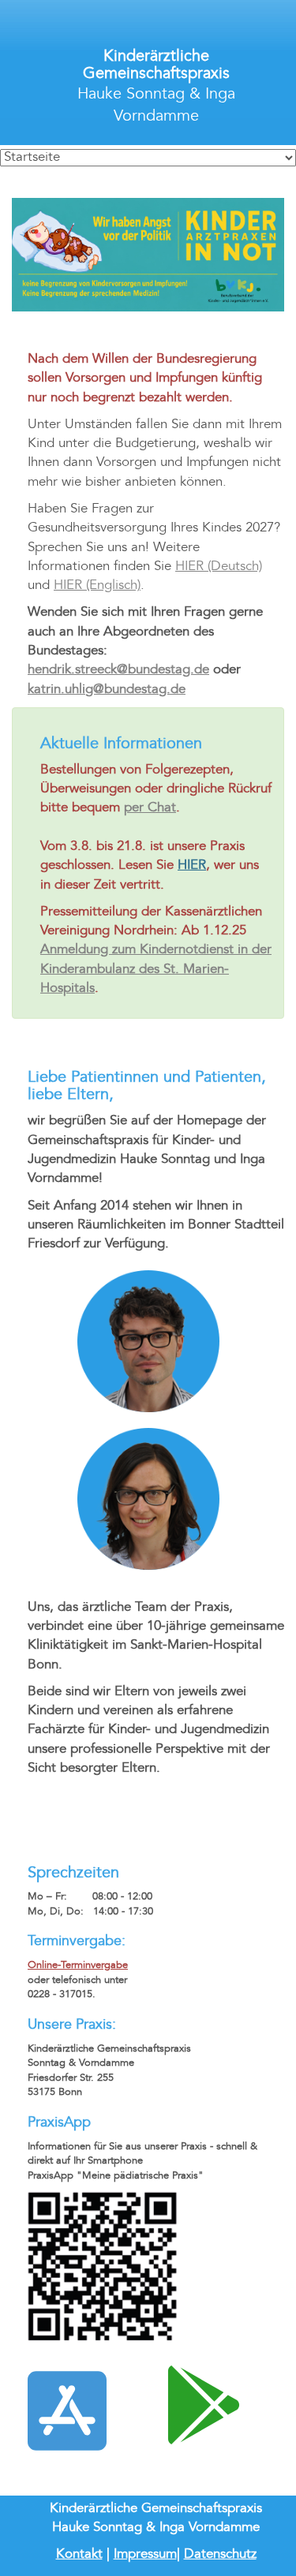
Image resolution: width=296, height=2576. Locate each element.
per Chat (150, 808)
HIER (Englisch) (97, 586)
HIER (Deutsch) (219, 567)
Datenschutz (220, 2555)
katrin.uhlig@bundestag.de (107, 690)
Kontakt (79, 2555)
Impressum (145, 2555)
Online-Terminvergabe (78, 1966)
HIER (192, 866)
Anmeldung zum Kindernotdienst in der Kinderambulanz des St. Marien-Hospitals (156, 969)
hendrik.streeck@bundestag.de (118, 670)
